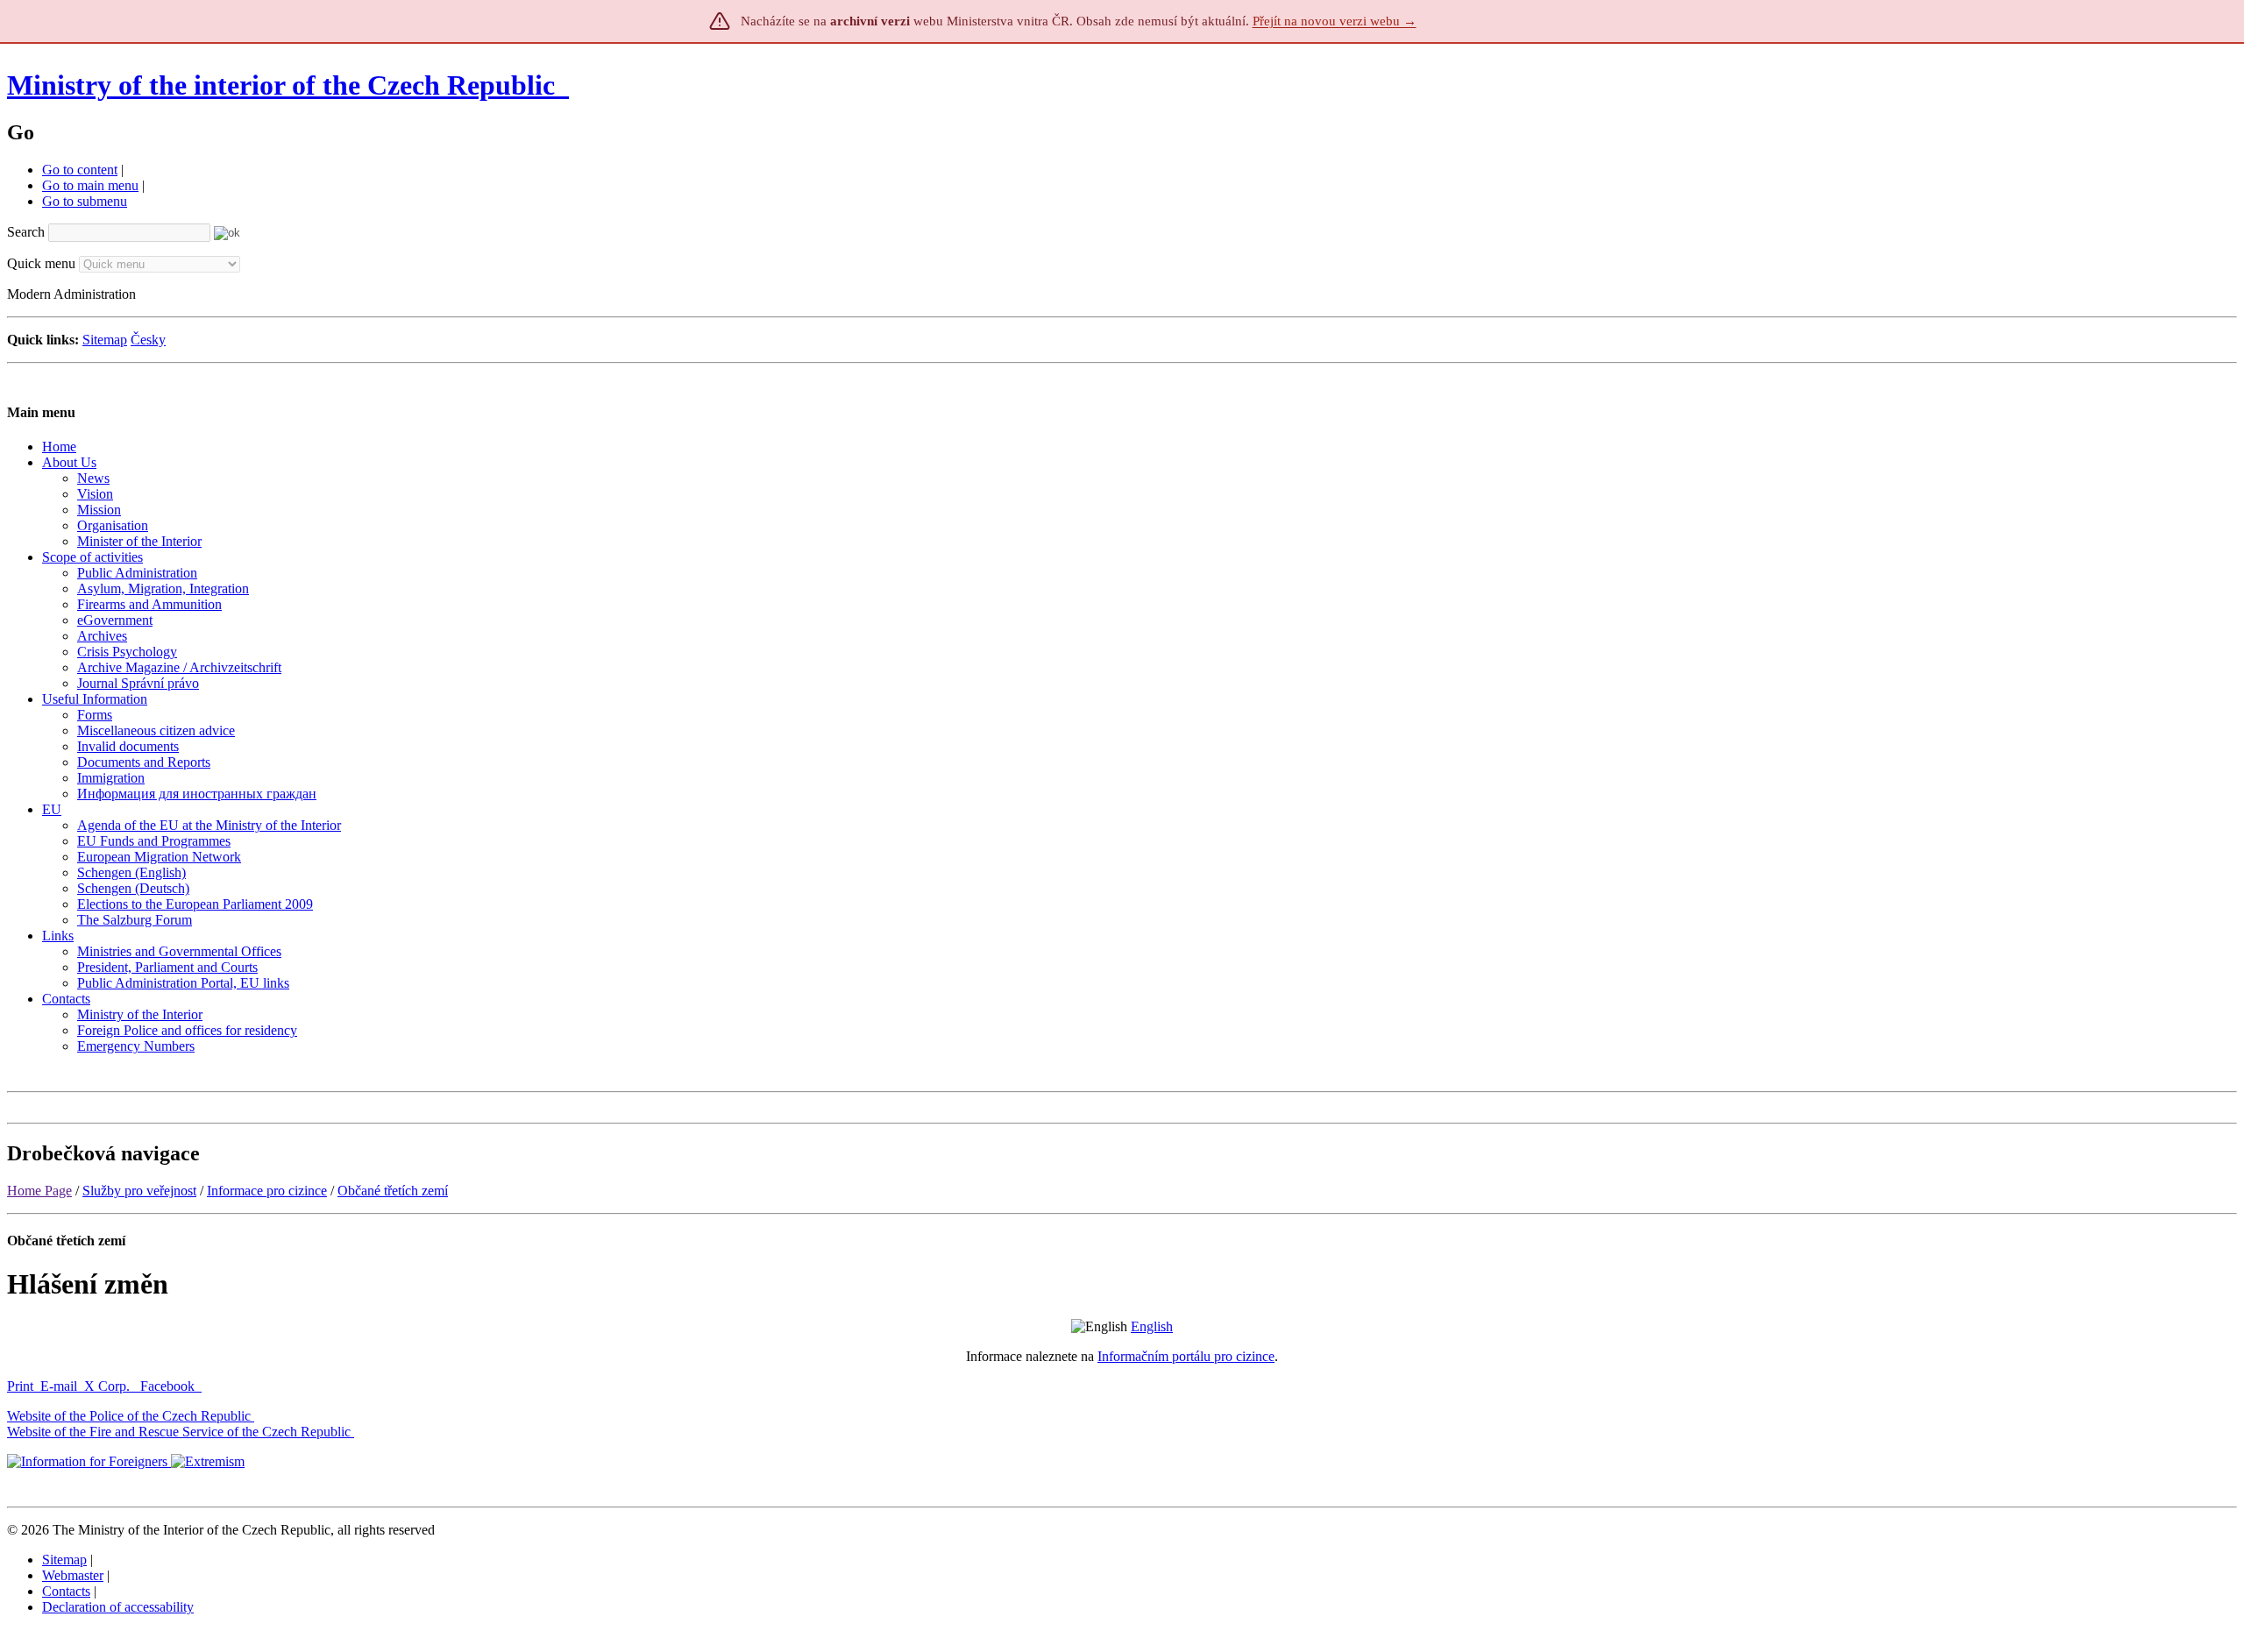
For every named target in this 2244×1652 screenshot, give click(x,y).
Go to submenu (85, 201)
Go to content (80, 170)
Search (26, 232)
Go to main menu (90, 185)
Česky (148, 340)
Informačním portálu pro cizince (1186, 1356)
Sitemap (105, 340)
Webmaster (73, 1575)
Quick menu (41, 263)
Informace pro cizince (267, 1191)
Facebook (169, 1386)
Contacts (66, 1591)
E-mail (59, 1386)
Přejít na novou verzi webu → (1335, 21)
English (1152, 1326)
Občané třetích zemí (393, 1191)
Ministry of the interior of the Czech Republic (281, 85)
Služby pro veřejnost (139, 1191)
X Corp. (109, 1386)
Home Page (39, 1191)
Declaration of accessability (118, 1607)
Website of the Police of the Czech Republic (129, 1416)
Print (20, 1386)
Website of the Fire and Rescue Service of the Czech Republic (179, 1432)
